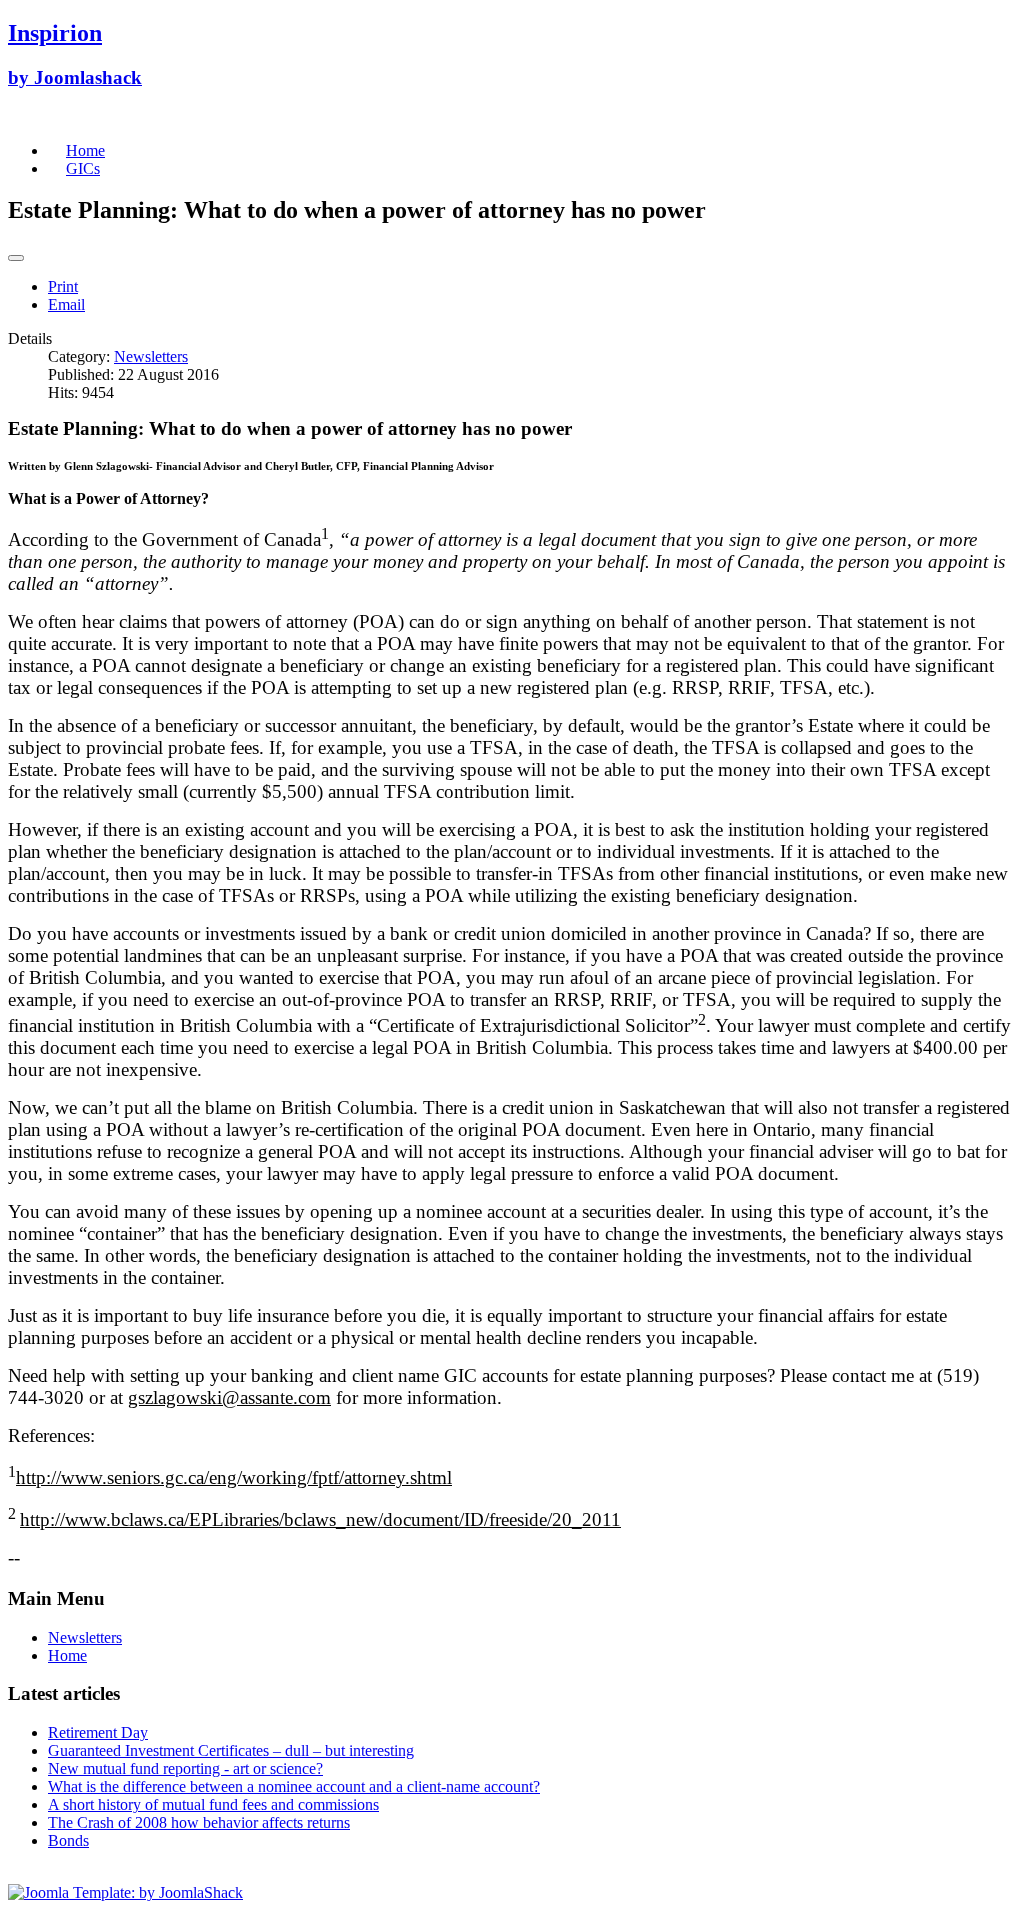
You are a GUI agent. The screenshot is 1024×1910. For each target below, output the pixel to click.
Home (85, 150)
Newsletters (151, 356)
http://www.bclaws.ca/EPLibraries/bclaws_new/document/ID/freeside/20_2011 (320, 1519)
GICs (83, 168)
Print (63, 286)
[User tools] (16, 258)
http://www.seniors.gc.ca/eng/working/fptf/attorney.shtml (234, 1477)
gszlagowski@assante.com (229, 1397)
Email (66, 304)
